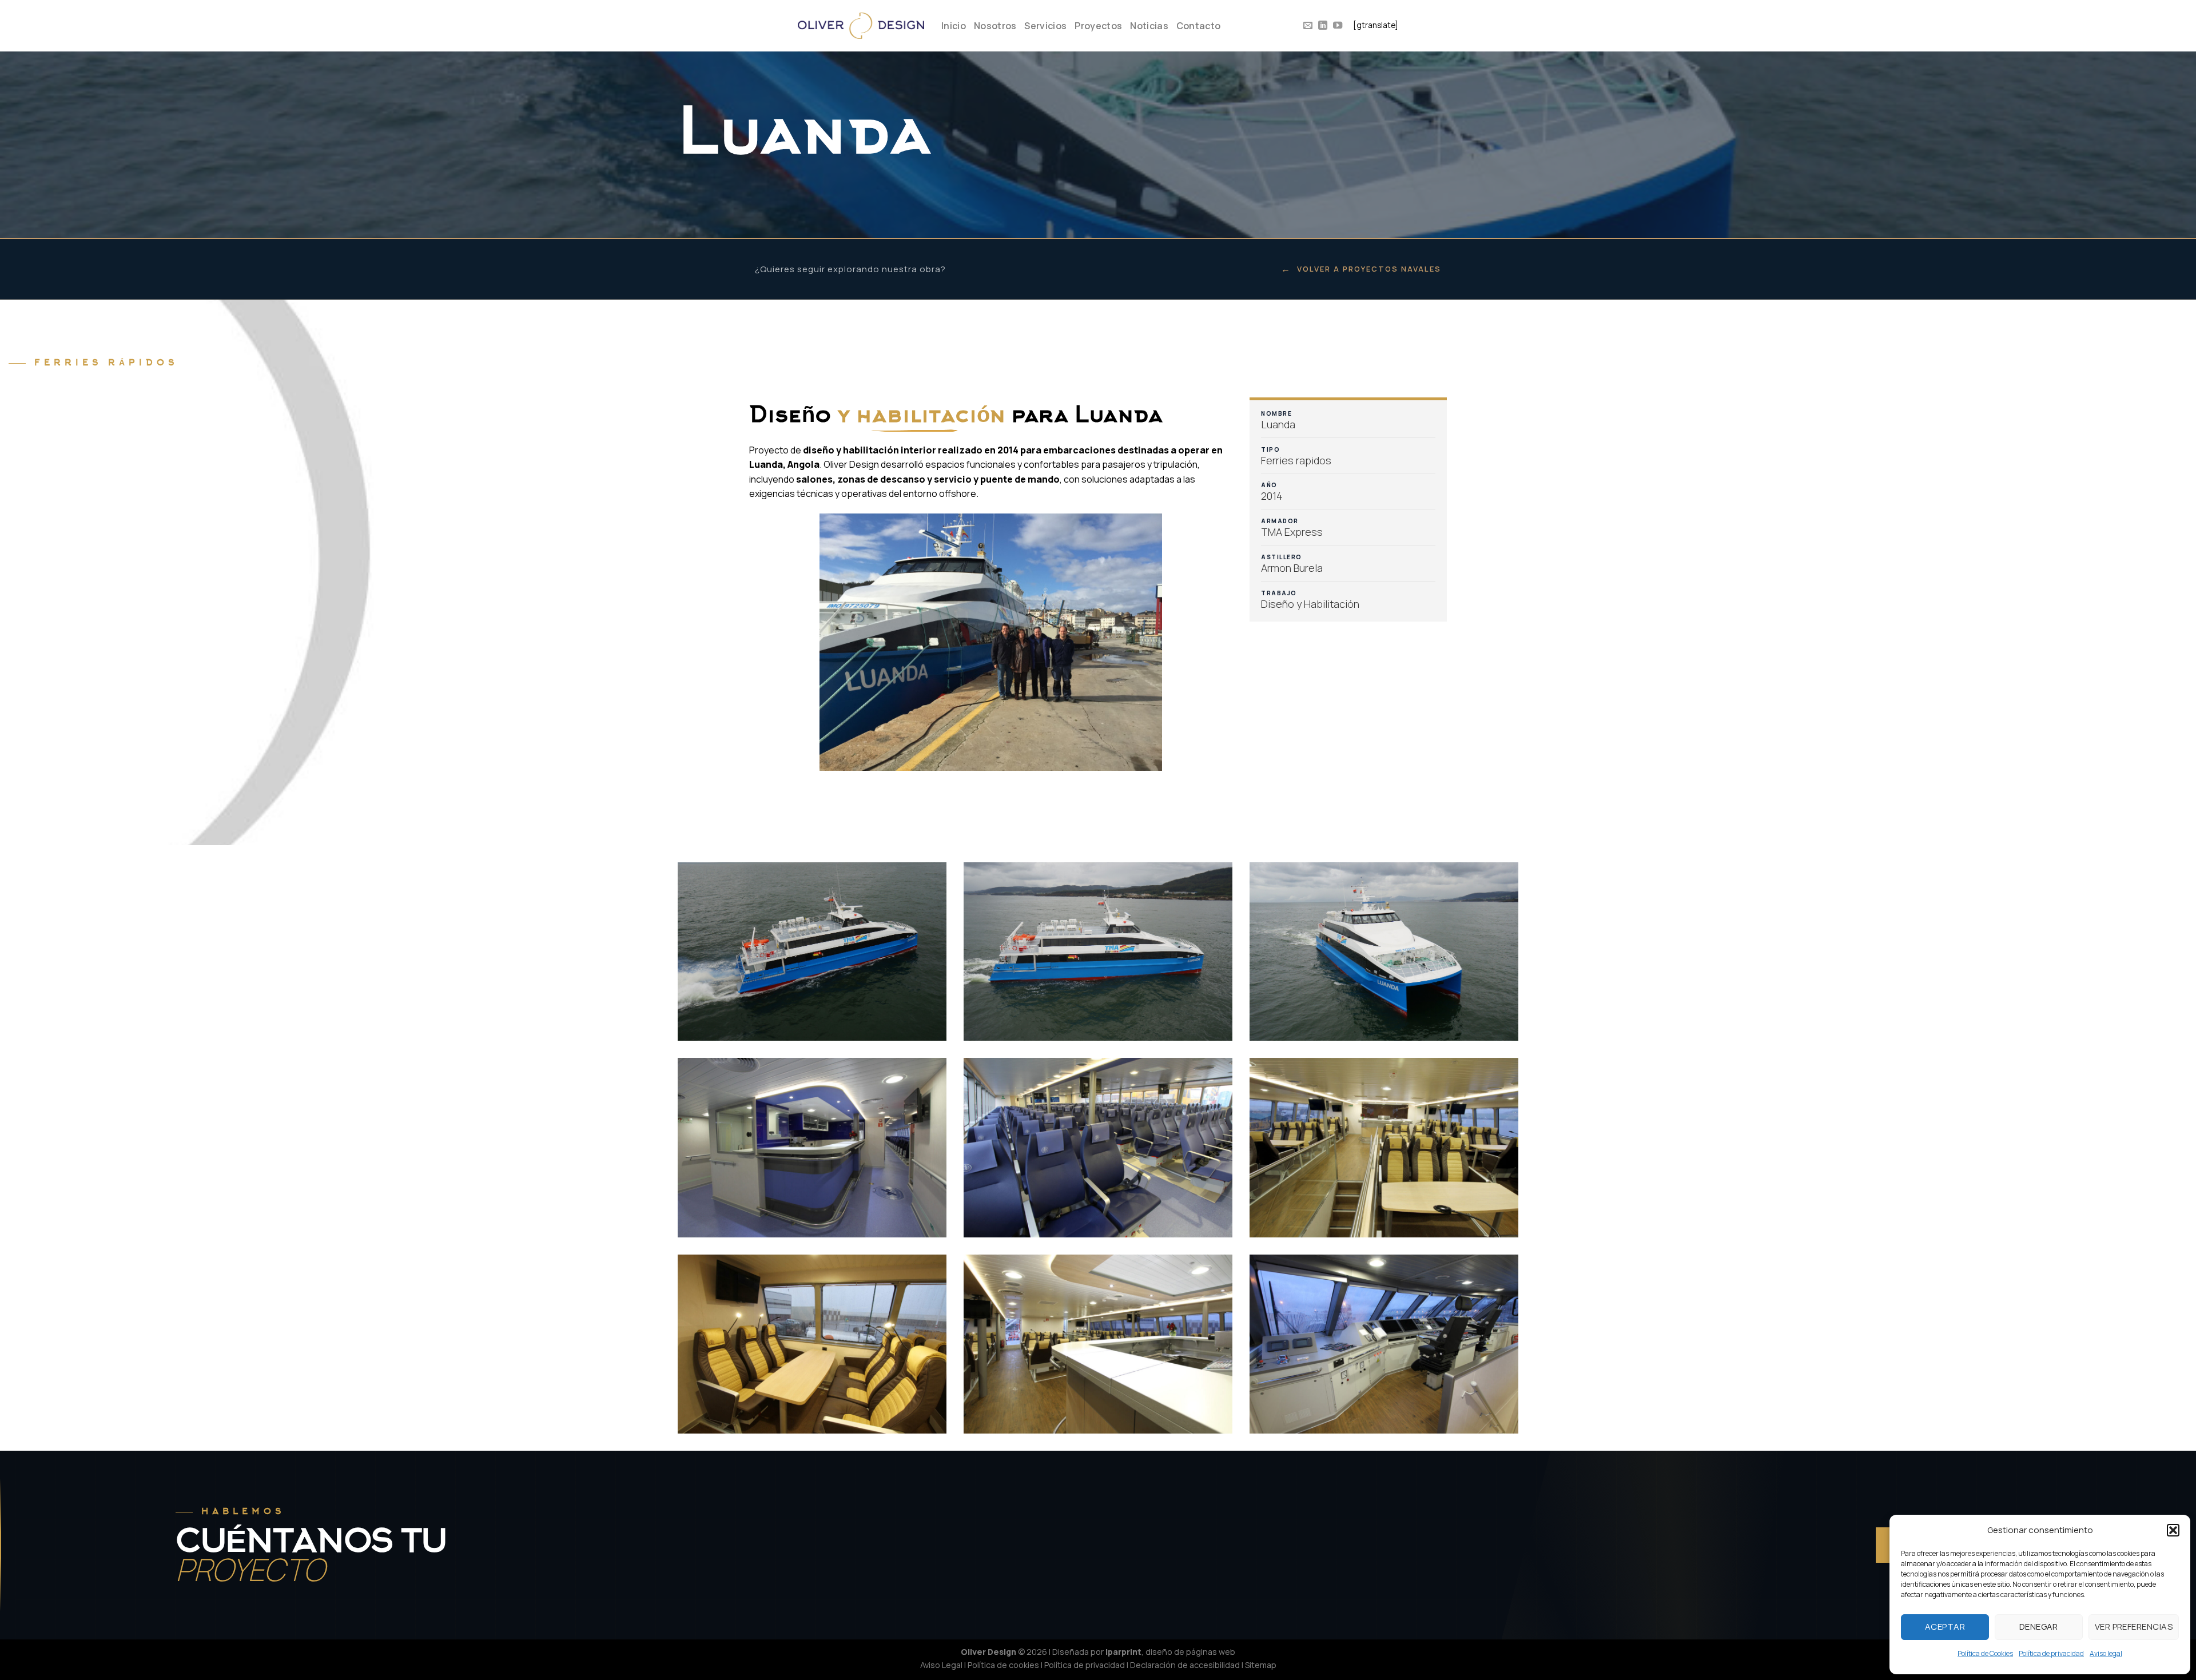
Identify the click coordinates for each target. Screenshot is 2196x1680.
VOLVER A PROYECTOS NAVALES (1361, 269)
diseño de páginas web (1190, 1652)
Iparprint (1123, 1652)
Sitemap (1261, 1665)
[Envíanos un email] (1308, 26)
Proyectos (1098, 26)
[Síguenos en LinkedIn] (1323, 26)
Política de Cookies (1985, 1653)
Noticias (1149, 26)
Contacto (1199, 26)
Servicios (1045, 26)
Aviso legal (2106, 1653)
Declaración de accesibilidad (1185, 1665)
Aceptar (1945, 1627)
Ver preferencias (2134, 1627)
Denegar (2039, 1627)
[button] (2173, 1530)
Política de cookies (1003, 1665)
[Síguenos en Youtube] (1338, 26)
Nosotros (995, 26)
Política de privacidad (2051, 1653)
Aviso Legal (941, 1665)
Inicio (954, 26)
